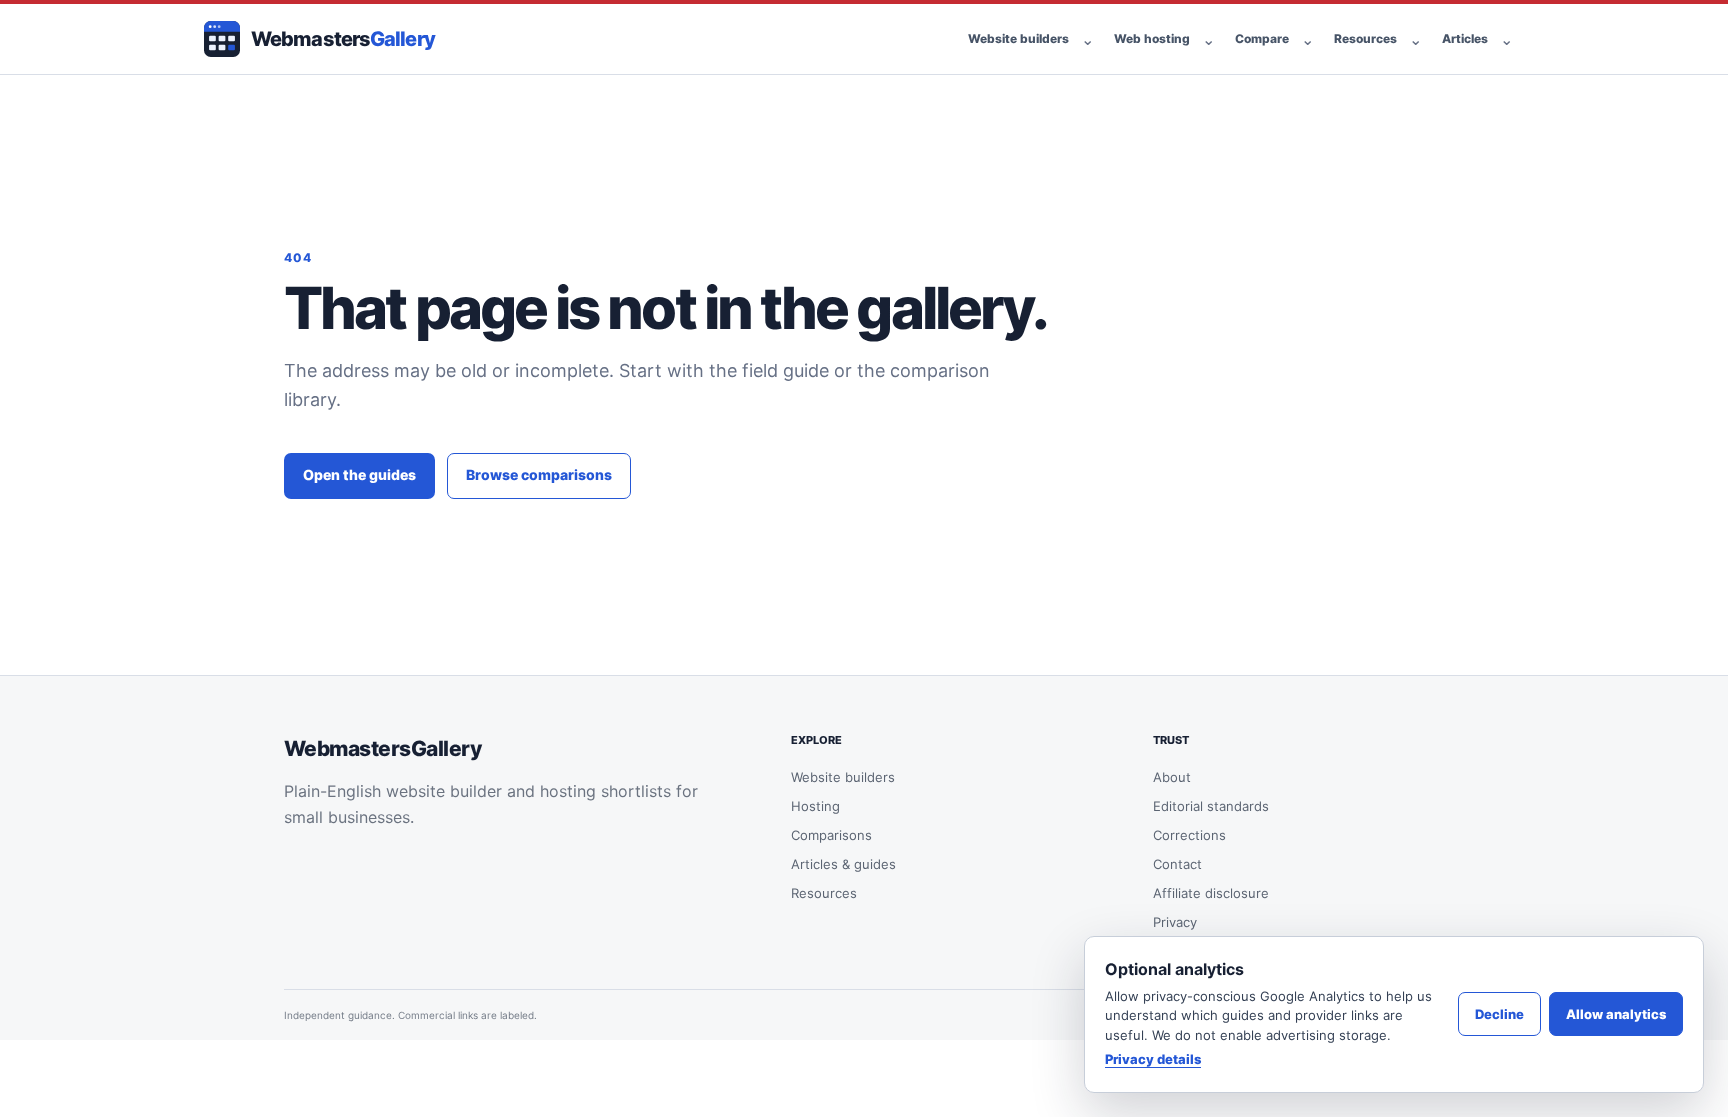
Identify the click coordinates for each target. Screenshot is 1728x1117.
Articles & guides (843, 864)
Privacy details (1153, 1059)
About (1172, 777)
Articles (1465, 38)
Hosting (815, 806)
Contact (1177, 864)
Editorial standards (1211, 806)
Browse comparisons (539, 474)
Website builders (1018, 38)
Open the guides (359, 474)
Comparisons (831, 835)
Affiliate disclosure (1211, 893)
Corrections (1189, 835)
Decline (1499, 1014)
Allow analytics (1616, 1014)
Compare (1262, 38)
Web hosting (1152, 38)
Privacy (1175, 922)
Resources (1365, 38)
